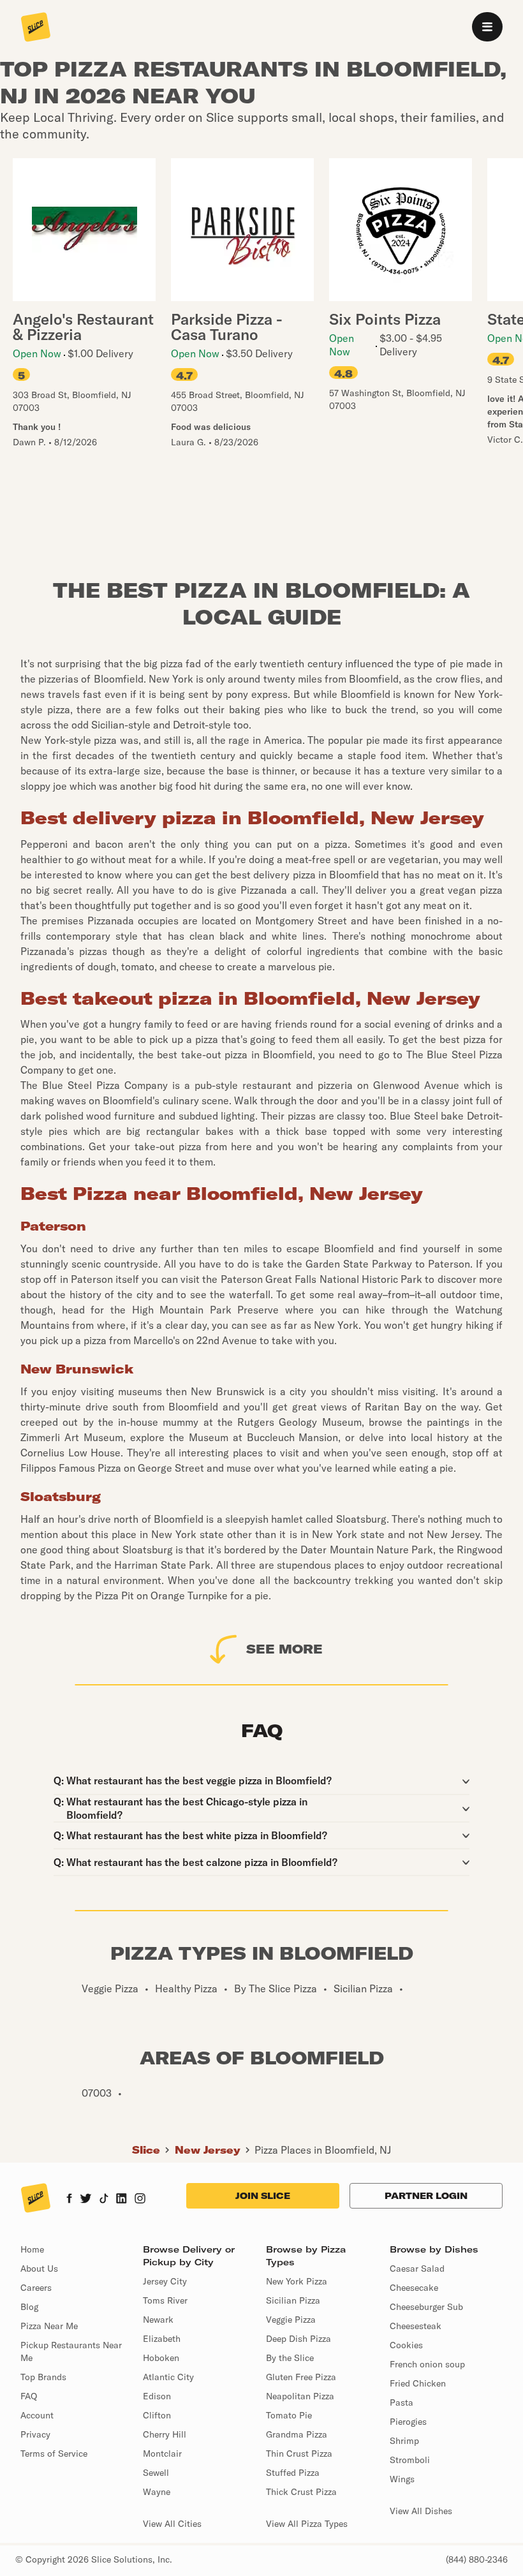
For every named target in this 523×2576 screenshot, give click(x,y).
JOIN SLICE (263, 2196)
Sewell (156, 2473)
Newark (158, 2320)
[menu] (487, 27)
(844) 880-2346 (477, 2559)
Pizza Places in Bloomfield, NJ (323, 2150)
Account (37, 2415)
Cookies (406, 2345)
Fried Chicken (418, 2383)
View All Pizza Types (307, 2524)
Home (32, 2249)
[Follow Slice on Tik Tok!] (104, 2200)
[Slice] (36, 28)
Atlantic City (168, 2377)
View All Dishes (421, 2511)
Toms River (165, 2300)
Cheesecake (414, 2288)
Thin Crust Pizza (299, 2454)
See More (284, 1649)
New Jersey (208, 2150)
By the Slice (290, 2358)
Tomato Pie (289, 2415)
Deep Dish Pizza (298, 2339)
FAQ (29, 2396)
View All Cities (172, 2524)
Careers (36, 2288)
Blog (29, 2307)
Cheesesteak (416, 2326)
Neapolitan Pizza (300, 2396)
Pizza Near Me (49, 2326)
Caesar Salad (417, 2269)
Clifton (157, 2415)
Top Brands (43, 2377)
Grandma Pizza (297, 2434)
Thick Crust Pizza (301, 2492)
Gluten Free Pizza (301, 2377)
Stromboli (410, 2460)
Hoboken (161, 2358)
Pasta (401, 2402)
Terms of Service (54, 2454)
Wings (402, 2479)
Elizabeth (162, 2339)
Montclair (162, 2454)
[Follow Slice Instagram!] (140, 2200)
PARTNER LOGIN (426, 2196)
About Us (39, 2269)
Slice (146, 2150)
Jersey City (165, 2281)
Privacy (35, 2434)
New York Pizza (297, 2281)
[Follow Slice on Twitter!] (86, 2200)
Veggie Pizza (291, 2320)
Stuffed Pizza (293, 2473)
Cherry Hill (165, 2434)
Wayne (157, 2492)
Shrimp (404, 2441)
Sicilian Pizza (293, 2300)
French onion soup (427, 2364)
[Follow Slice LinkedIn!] (122, 2200)
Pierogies (408, 2422)
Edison (157, 2396)
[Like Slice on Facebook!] (69, 2200)
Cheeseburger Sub (426, 2307)
